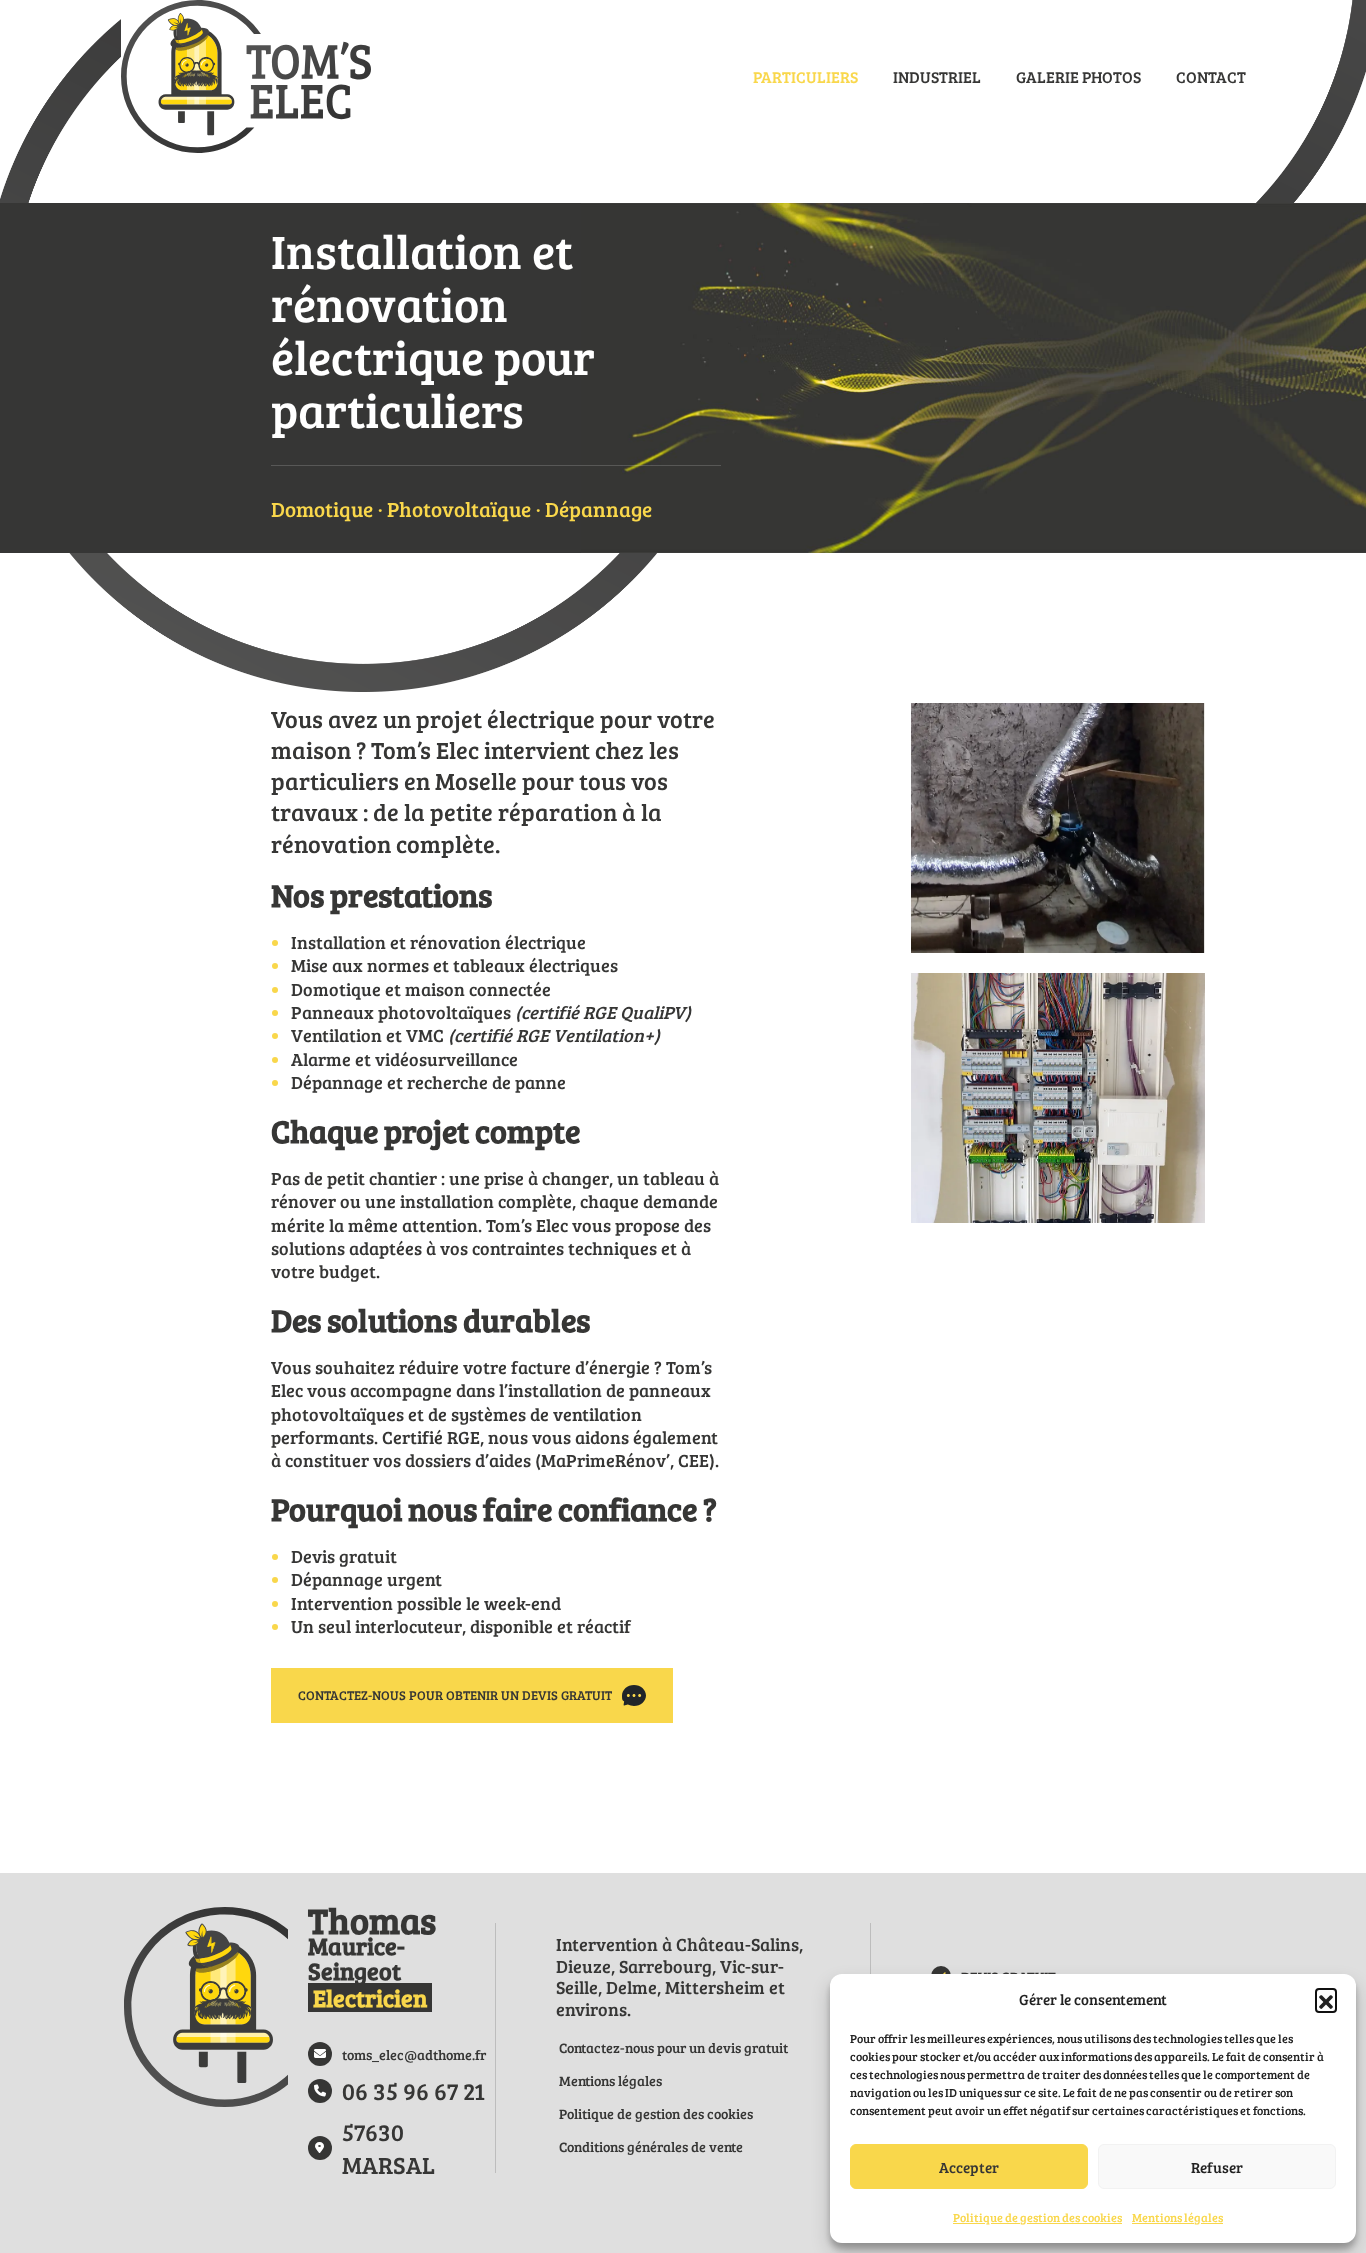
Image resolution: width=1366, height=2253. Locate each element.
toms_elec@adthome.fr (414, 2054)
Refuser (1217, 2167)
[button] (1326, 1999)
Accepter (969, 2167)
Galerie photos (1078, 76)
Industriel (937, 76)
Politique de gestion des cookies (1037, 2217)
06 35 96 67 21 (413, 2090)
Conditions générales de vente (651, 2146)
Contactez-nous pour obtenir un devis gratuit (455, 1695)
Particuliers (805, 76)
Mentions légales (1177, 2217)
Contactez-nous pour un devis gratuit (673, 2047)
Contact (1211, 76)
